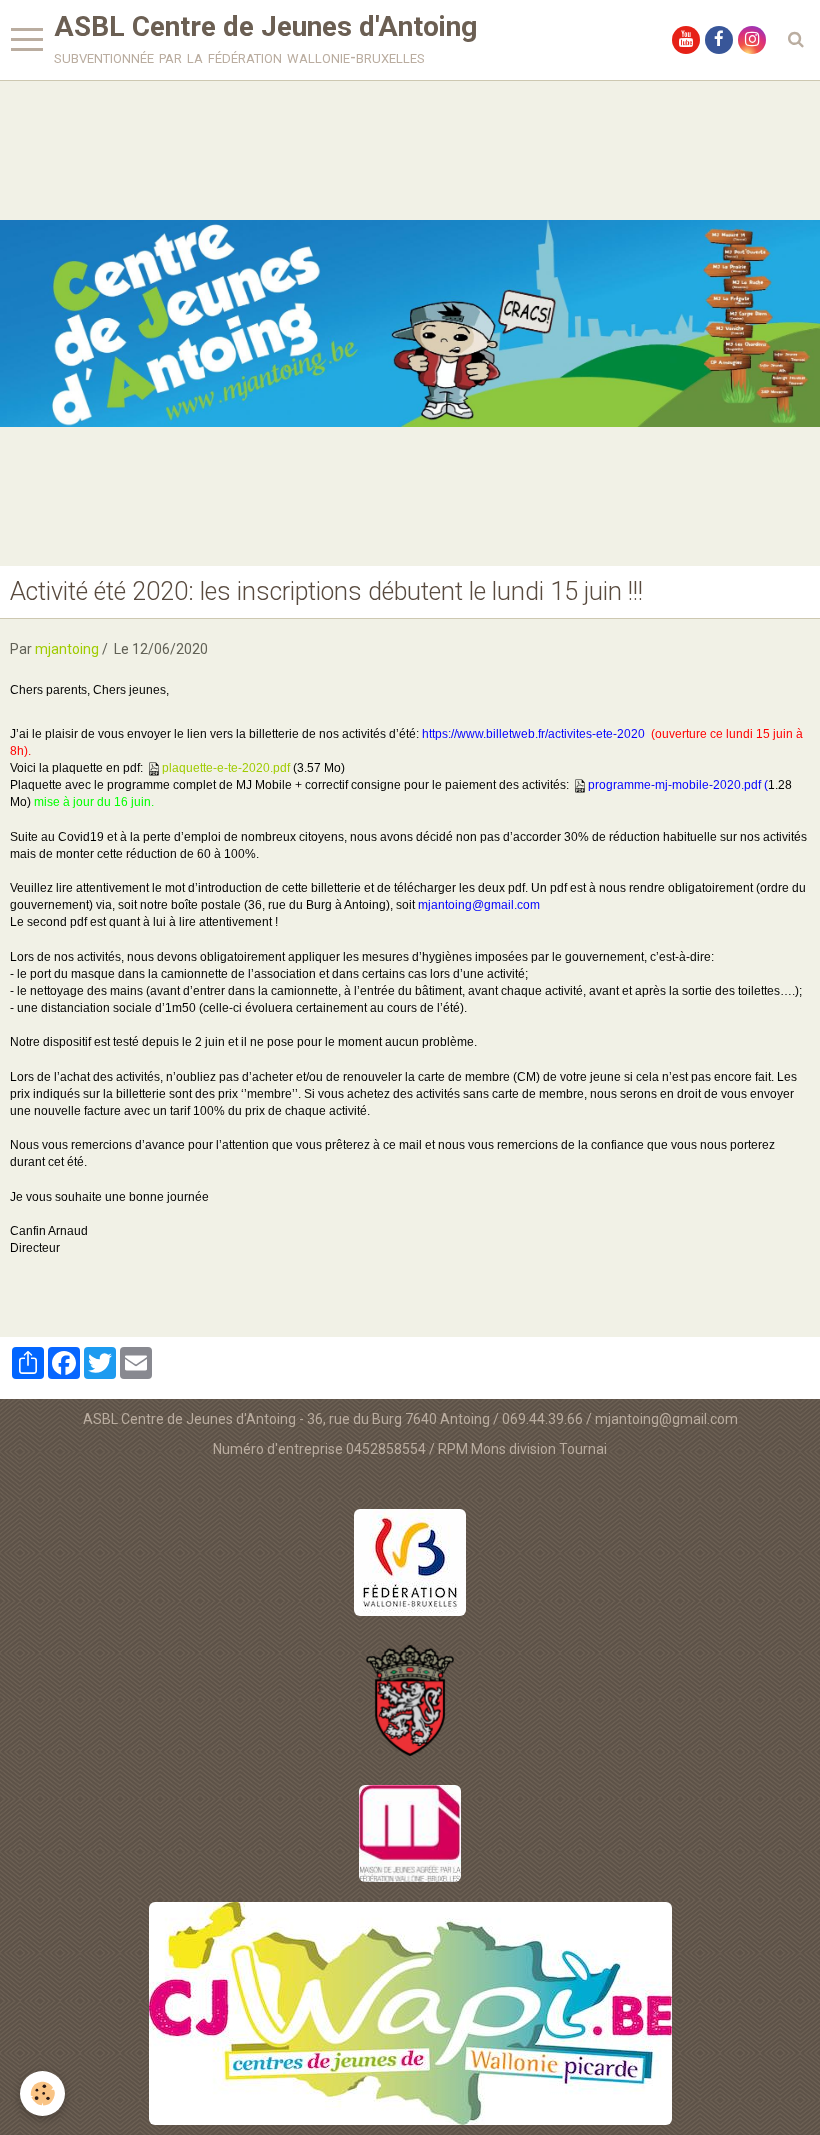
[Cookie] (42, 2093)
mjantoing (67, 649)
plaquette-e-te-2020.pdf (226, 768)
